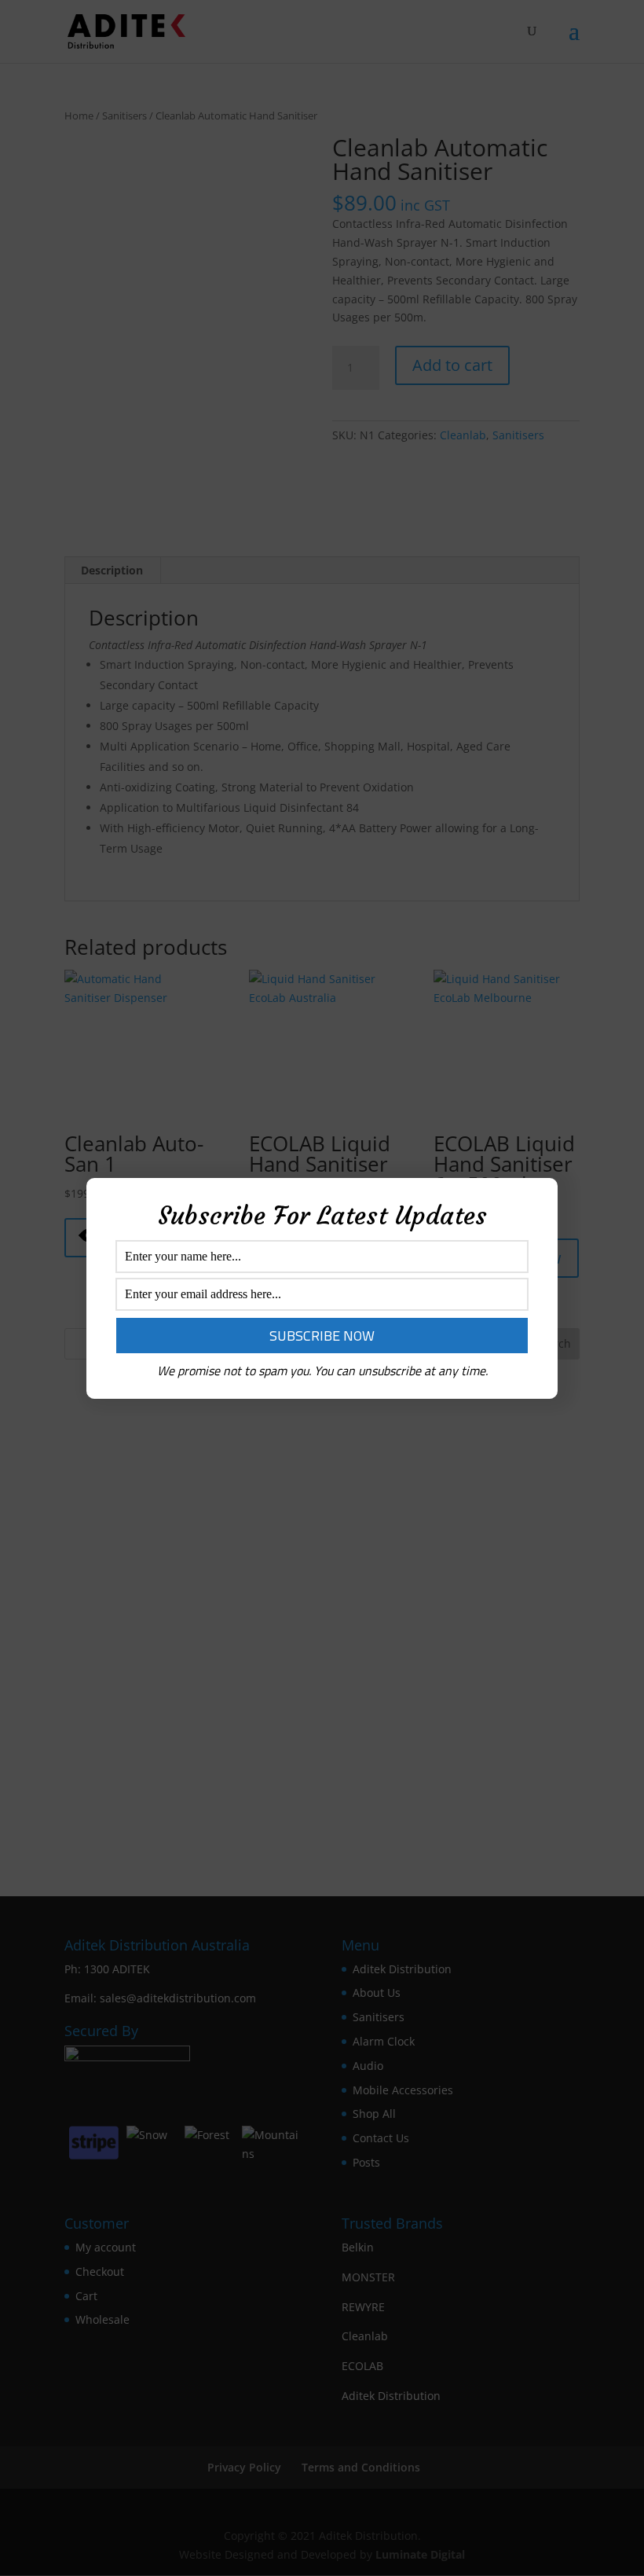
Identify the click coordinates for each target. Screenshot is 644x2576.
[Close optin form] (536, 1202)
